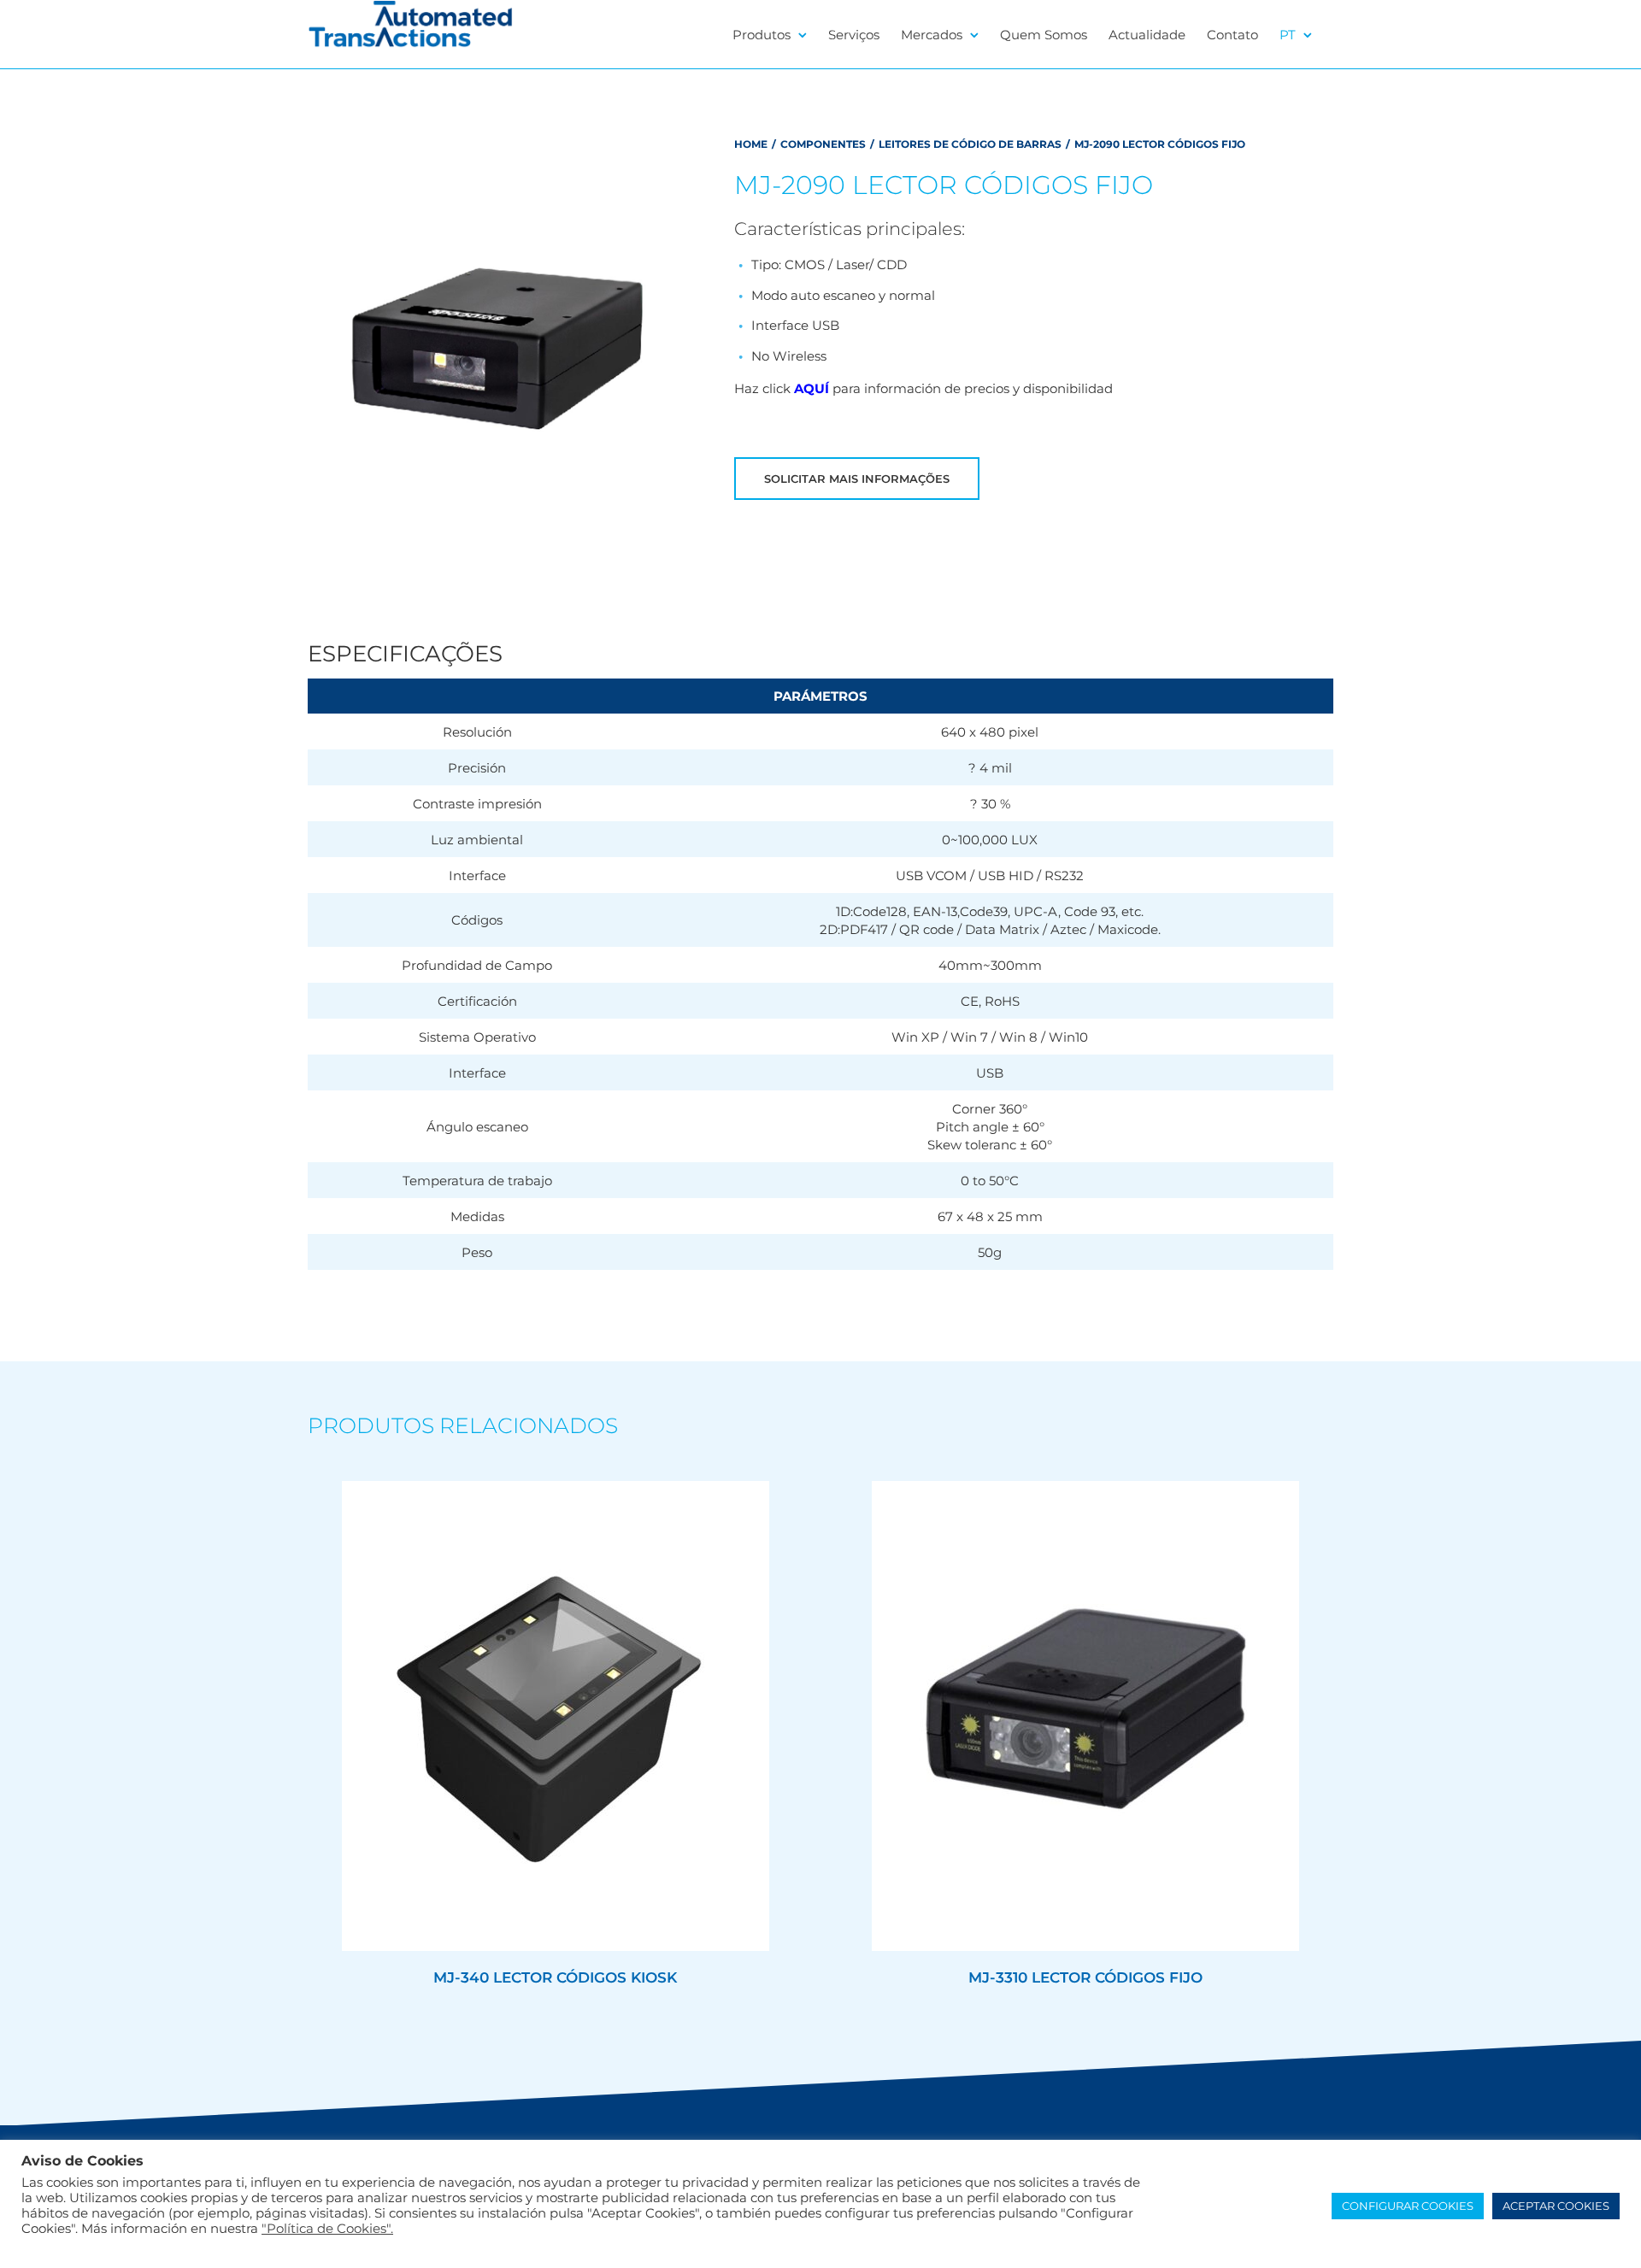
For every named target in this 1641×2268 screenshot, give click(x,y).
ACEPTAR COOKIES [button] (1556, 2206)
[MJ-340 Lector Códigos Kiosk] (556, 1716)
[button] (1034, 479)
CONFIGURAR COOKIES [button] (1408, 2206)
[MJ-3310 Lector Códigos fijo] (1085, 1716)
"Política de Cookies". (327, 2229)
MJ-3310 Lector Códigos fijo (1085, 1977)
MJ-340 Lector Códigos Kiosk (555, 1977)
